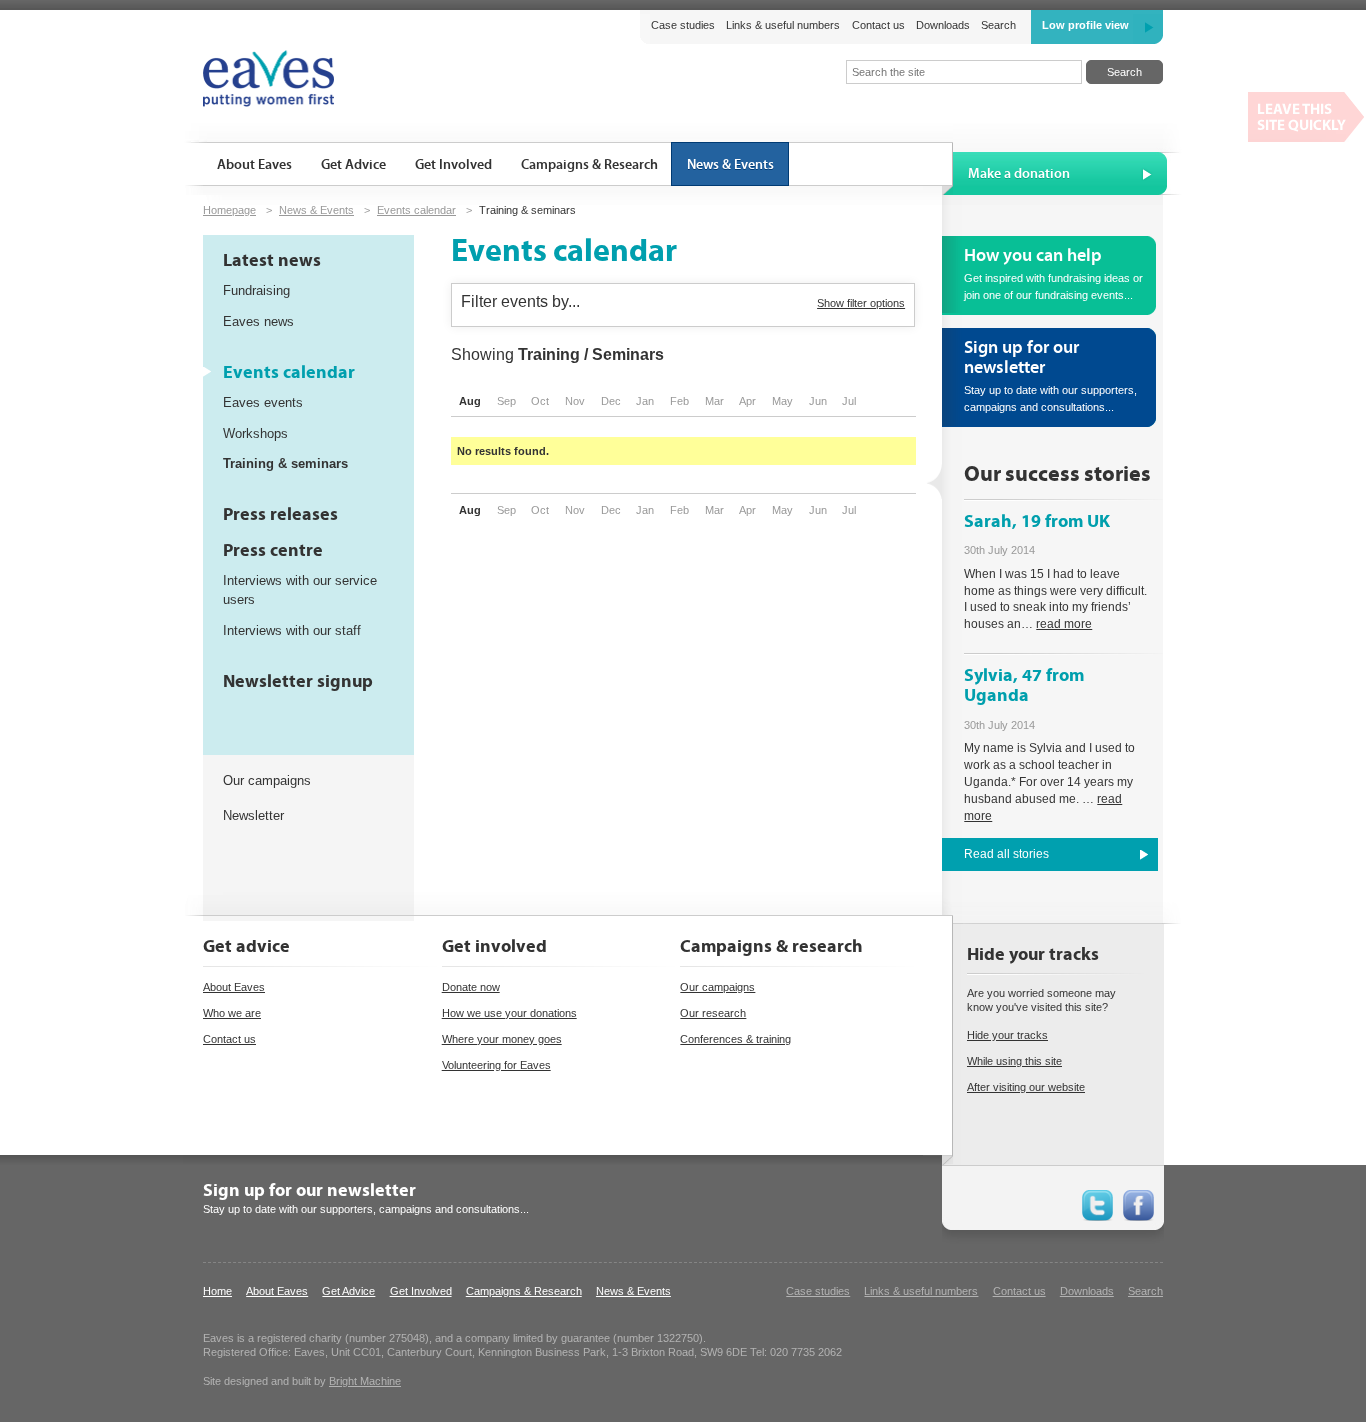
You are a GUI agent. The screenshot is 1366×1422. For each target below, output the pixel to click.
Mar (714, 401)
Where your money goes (502, 1039)
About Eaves (234, 987)
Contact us (878, 25)
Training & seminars (285, 463)
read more (1064, 624)
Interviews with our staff (292, 630)
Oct (540, 401)
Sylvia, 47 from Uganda (1024, 685)
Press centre (273, 550)
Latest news (272, 260)
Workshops (255, 433)
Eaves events (263, 402)
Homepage (229, 210)
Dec (611, 401)
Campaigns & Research (524, 1291)
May (782, 401)
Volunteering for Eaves (496, 1065)
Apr (747, 401)
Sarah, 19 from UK (1037, 521)
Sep (506, 401)
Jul (849, 401)
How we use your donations (509, 1013)
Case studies (683, 25)
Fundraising (256, 290)
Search (998, 25)
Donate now (471, 987)
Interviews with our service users (300, 590)
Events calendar (416, 210)
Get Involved (421, 1291)
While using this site (1014, 1061)
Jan (645, 401)
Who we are (232, 1013)
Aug (470, 401)
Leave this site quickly (1307, 117)
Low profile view (1085, 25)
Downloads (943, 25)
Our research (713, 1013)
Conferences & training (735, 1039)
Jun (818, 401)
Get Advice (348, 1291)
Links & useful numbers (783, 25)
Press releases (280, 514)
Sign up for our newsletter (309, 1190)
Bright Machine (365, 1381)
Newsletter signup (298, 681)
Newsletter (253, 815)
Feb (679, 401)
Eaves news (258, 321)
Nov (575, 401)
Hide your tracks (1007, 1035)
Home (217, 1291)
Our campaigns (267, 780)
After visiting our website (1026, 1087)
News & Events (316, 210)
